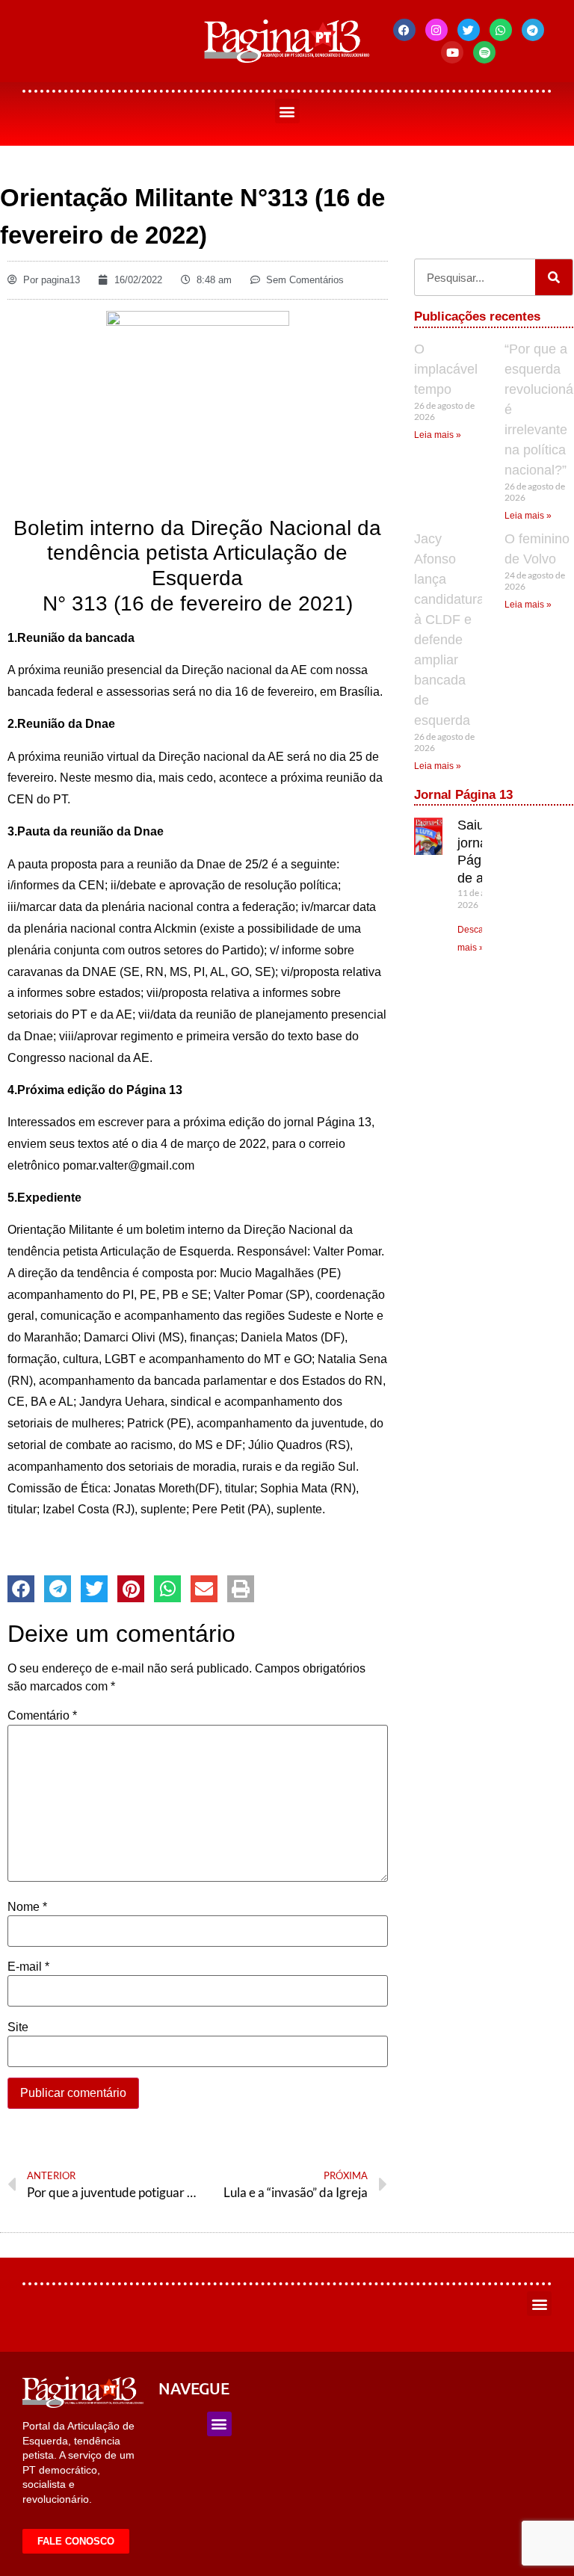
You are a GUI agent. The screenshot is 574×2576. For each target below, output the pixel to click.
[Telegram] (533, 30)
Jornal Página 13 (463, 795)
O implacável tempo (446, 369)
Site (18, 2027)
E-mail (28, 1967)
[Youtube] (452, 52)
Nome (27, 1907)
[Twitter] (469, 30)
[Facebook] (404, 30)
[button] (287, 111)
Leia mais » (438, 435)
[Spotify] (484, 52)
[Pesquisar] (554, 277)
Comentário (42, 1716)
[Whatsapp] (501, 30)
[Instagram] (436, 30)
